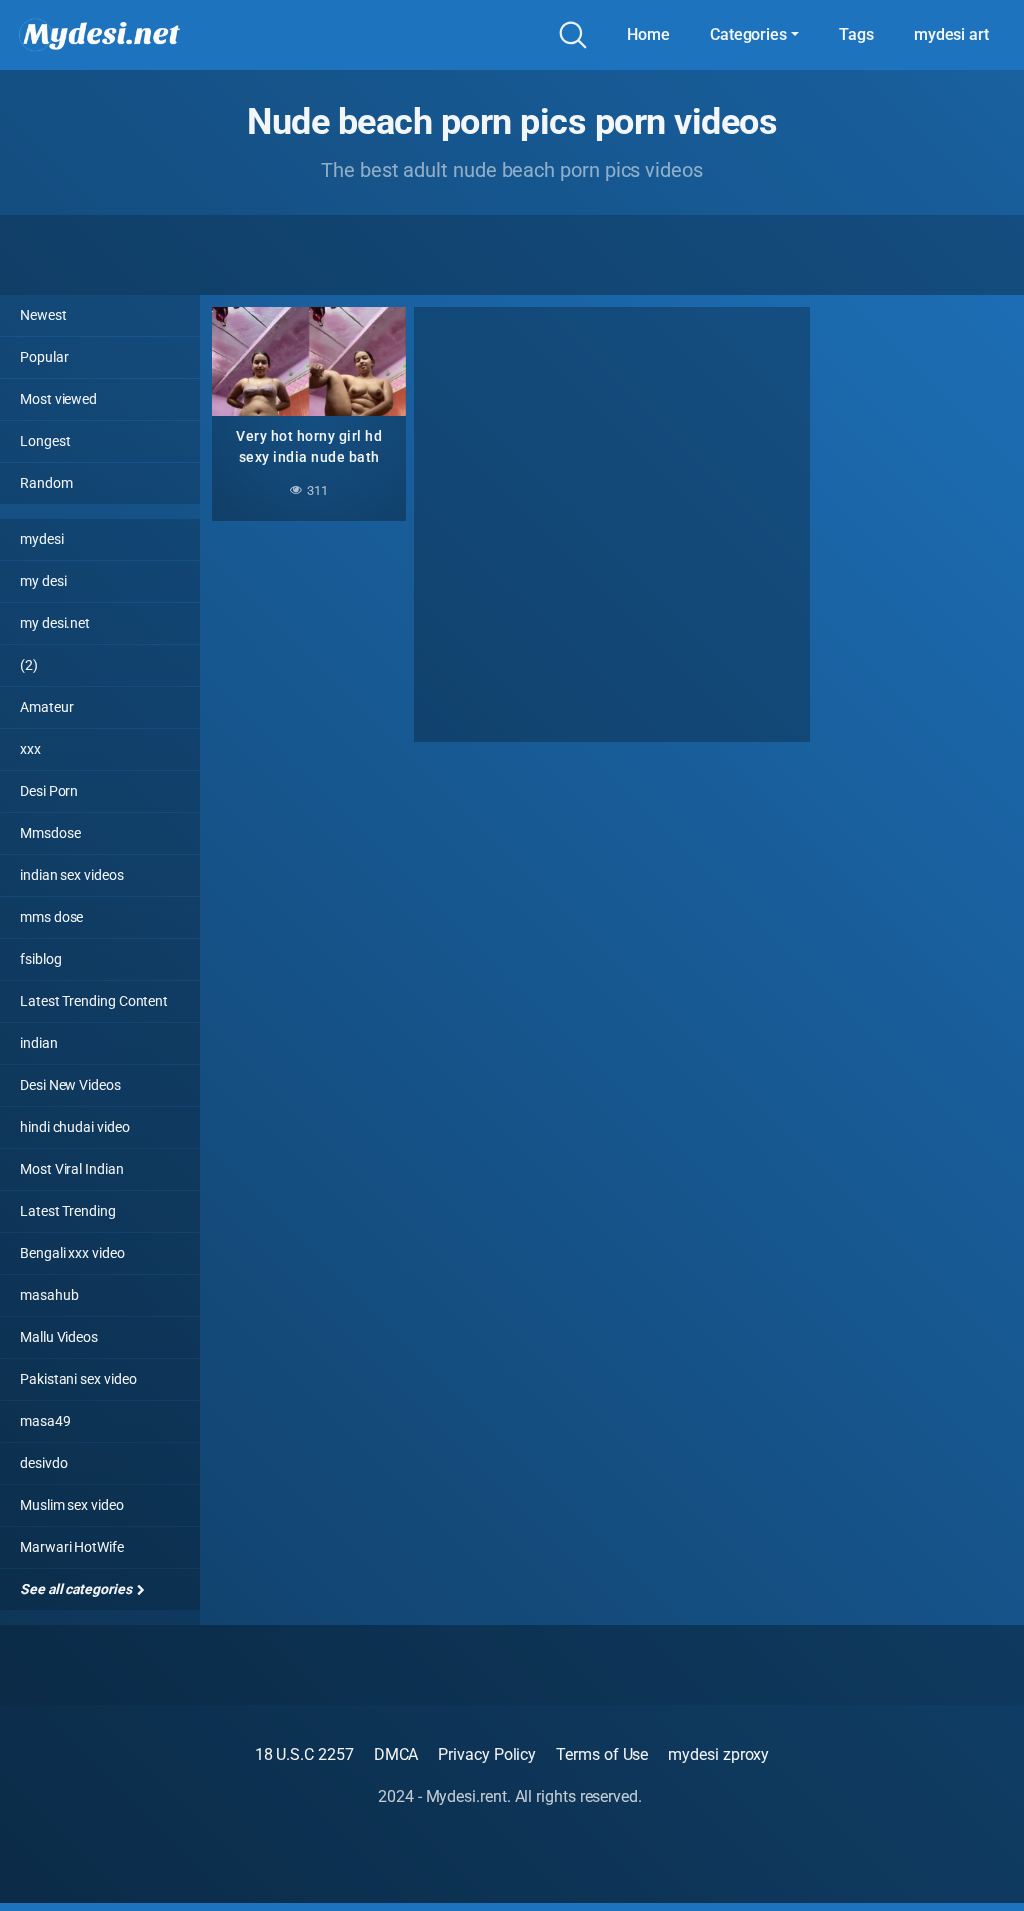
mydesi (42, 539)
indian (39, 1043)
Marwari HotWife (72, 1547)
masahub (49, 1295)
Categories (748, 34)
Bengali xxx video (72, 1253)
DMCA (396, 1754)
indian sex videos (72, 875)
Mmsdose (50, 833)
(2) (29, 665)
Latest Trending (68, 1211)
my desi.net (55, 623)
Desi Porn (49, 791)
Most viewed (58, 399)
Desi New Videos (70, 1085)
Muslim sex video (72, 1505)
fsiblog (40, 959)
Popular (44, 357)
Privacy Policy (487, 1754)
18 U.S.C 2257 (304, 1754)
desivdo (43, 1463)
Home (648, 34)
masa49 (45, 1421)
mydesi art (951, 34)
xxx (30, 749)
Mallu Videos (59, 1337)
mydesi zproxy (718, 1754)
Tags (856, 34)
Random (46, 483)
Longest (45, 441)
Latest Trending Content (94, 1001)
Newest (43, 315)
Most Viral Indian (72, 1169)
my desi (43, 581)
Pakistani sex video (78, 1379)
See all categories (77, 1589)
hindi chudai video (75, 1127)
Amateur (46, 707)
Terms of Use (602, 1754)
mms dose (51, 917)
